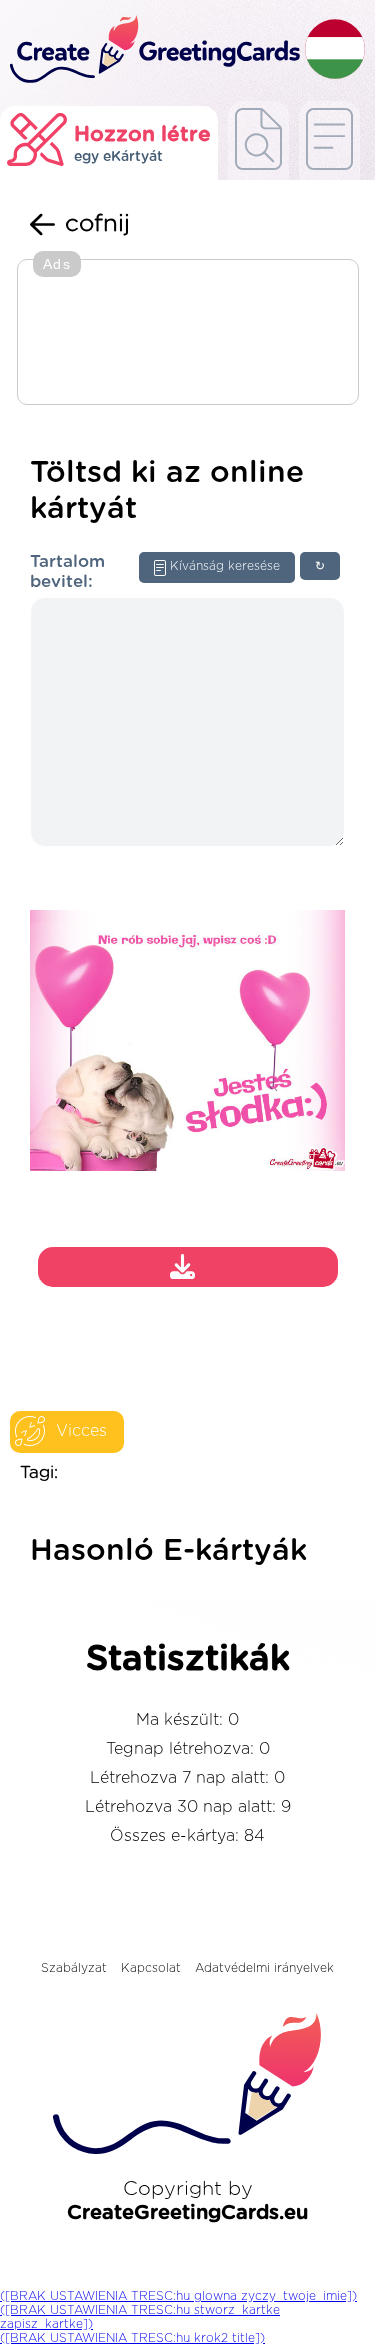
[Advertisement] (188, 334)
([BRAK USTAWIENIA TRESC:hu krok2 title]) (132, 2338)
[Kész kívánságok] (258, 140)
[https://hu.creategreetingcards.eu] (152, 50)
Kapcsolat (151, 1968)
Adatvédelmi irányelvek (264, 1968)
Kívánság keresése (225, 566)
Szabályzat (74, 1968)
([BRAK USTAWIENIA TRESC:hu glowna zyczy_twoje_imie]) (178, 2296)
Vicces (81, 1431)
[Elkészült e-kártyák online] (329, 140)
